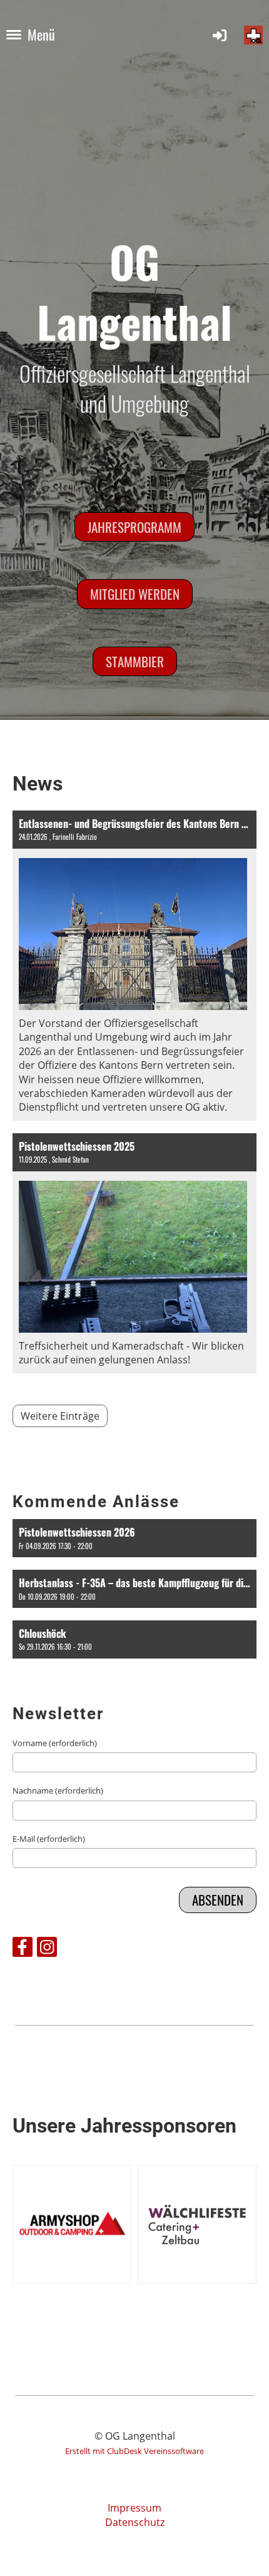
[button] (134, 1538)
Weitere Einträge (60, 1416)
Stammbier (135, 661)
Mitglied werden (135, 594)
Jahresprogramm (134, 527)
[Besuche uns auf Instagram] (47, 1949)
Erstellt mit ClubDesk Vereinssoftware (134, 2451)
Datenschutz (135, 2522)
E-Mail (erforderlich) (49, 1839)
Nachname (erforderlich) (58, 1791)
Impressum (134, 2508)
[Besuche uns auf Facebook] (23, 1949)
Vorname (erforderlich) (55, 1743)
